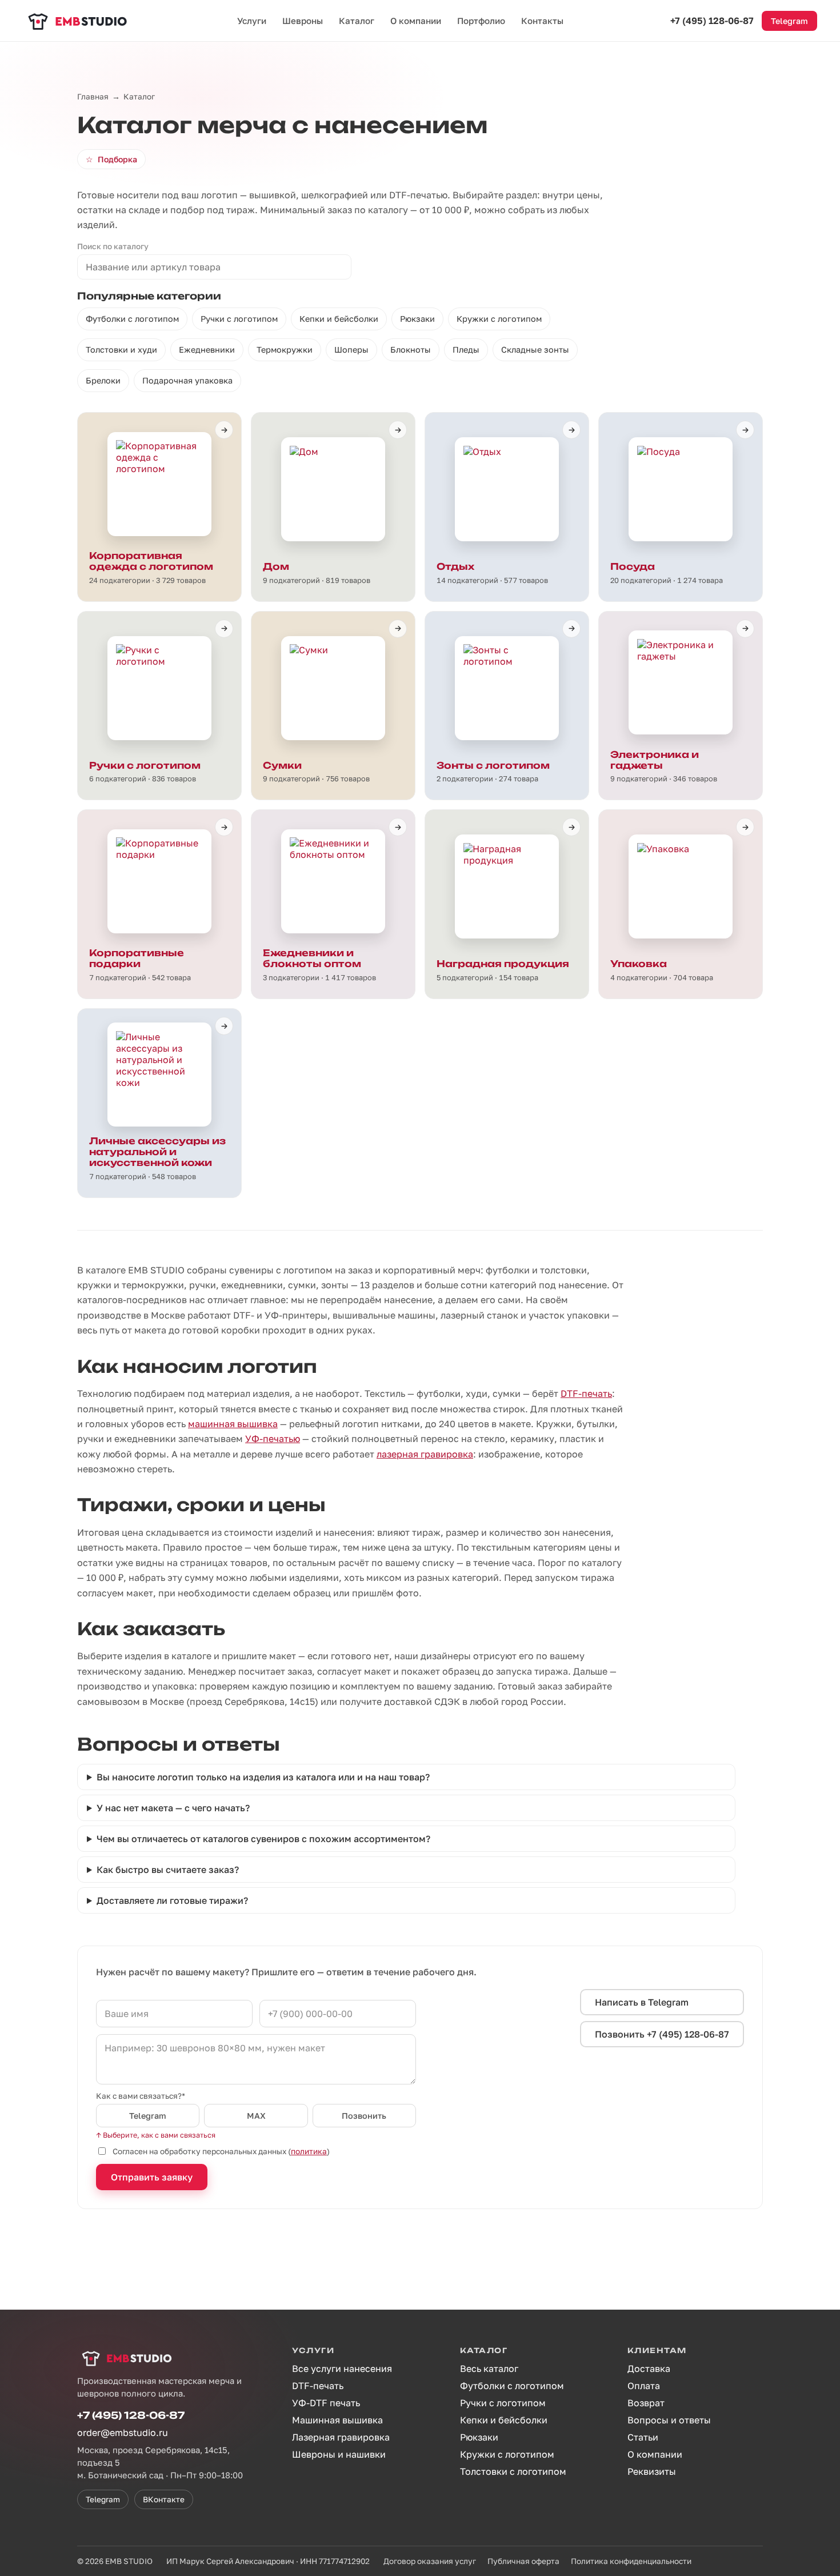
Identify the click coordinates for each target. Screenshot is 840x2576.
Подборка (111, 159)
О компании (416, 21)
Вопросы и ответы (669, 2420)
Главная (93, 97)
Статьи (643, 2437)
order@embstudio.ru (123, 2433)
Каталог (357, 21)
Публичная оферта (523, 2561)
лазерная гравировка (425, 1454)
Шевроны (303, 21)
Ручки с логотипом (239, 319)
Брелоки (103, 380)
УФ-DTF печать (326, 2403)
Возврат (646, 2403)
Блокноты (411, 350)
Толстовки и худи (121, 350)
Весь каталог (489, 2369)
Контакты (542, 21)
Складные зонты (535, 350)
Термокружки (285, 350)
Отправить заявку (152, 2177)
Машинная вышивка (337, 2420)
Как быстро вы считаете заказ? (168, 1870)
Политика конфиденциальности (631, 2561)
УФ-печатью (273, 1439)
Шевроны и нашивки (339, 2454)
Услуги (252, 21)
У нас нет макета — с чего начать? (173, 1808)
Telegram (789, 21)
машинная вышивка (233, 1424)
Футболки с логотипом (132, 319)
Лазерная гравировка (341, 2437)
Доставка (649, 2369)
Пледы (466, 350)
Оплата (644, 2386)
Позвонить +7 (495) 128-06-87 (662, 2034)
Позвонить (364, 2116)
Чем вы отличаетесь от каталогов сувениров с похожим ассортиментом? (263, 1839)
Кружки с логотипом (499, 319)
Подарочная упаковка (187, 380)
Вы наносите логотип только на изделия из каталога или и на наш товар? (263, 1777)
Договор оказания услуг (430, 2561)
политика (309, 2151)
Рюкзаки (417, 319)
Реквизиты (652, 2471)
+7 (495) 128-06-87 (712, 21)
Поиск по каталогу (113, 246)
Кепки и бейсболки (339, 319)
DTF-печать (586, 1393)
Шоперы (351, 350)
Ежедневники (207, 350)
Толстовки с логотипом (513, 2471)
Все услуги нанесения (342, 2369)
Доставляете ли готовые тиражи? (172, 1900)
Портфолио (481, 21)
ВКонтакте (164, 2499)
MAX (256, 2116)
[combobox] (214, 267)
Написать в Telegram (642, 2002)
